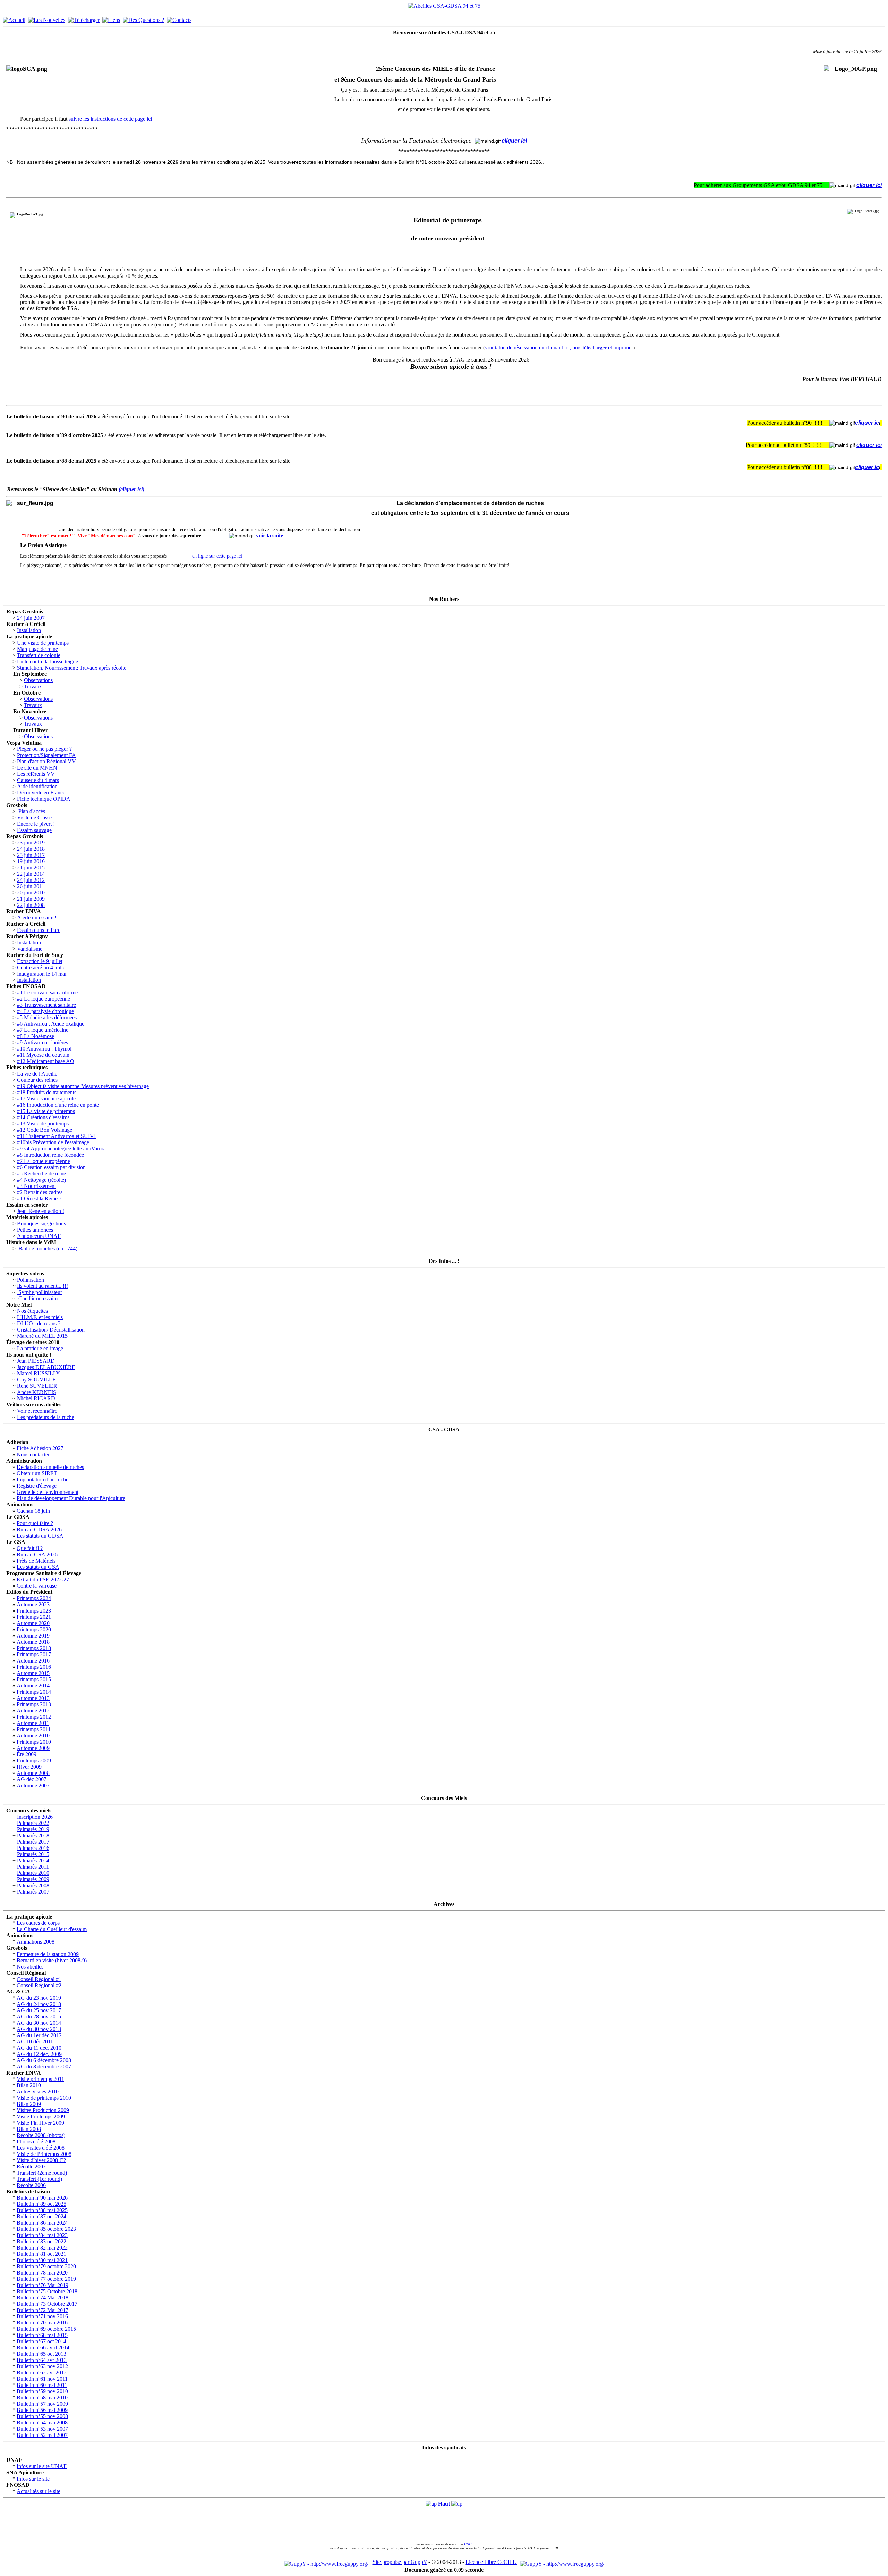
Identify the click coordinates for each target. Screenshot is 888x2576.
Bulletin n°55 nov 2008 (42, 2416)
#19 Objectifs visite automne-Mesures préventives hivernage (83, 1086)
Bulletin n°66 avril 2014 (43, 2348)
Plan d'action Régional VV (46, 761)
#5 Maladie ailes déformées (47, 1017)
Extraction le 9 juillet (40, 961)
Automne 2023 (33, 1604)
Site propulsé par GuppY (400, 2562)
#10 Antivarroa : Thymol (44, 1049)
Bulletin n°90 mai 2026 (42, 2198)
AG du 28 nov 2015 (39, 2017)
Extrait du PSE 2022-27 (43, 1579)
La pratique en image (40, 1348)
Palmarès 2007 (33, 1892)
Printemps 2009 (34, 1761)
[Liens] (111, 18)
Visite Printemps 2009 (41, 2116)
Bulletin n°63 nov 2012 (42, 2366)
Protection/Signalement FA (46, 755)
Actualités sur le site (39, 2491)
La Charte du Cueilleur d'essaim (52, 1929)
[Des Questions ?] (143, 18)
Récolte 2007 (31, 2166)
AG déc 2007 (32, 1779)
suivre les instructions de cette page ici (110, 119)
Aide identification (37, 786)
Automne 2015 (33, 1673)
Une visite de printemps (43, 643)
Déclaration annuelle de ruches (50, 1467)
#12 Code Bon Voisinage (45, 1130)
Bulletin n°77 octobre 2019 (46, 2279)
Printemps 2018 (34, 1648)
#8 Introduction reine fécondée (50, 1155)
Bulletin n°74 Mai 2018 (42, 2298)
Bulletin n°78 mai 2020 (42, 2273)
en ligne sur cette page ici (217, 556)
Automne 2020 (33, 1623)
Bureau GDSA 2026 (39, 1529)
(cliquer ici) (131, 489)
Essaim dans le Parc (39, 930)
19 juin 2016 (31, 861)
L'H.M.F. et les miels (40, 1317)
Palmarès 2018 (33, 1835)
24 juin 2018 (31, 849)
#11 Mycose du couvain (43, 1055)
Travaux (33, 686)
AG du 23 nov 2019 (39, 1998)
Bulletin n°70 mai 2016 (42, 2323)
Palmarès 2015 (33, 1854)
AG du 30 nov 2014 (39, 2023)
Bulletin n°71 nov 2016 (42, 2316)
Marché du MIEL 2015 (42, 1336)
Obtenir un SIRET (37, 1473)
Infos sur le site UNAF (42, 2466)
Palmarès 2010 (33, 1873)
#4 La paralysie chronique (45, 1011)
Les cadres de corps (38, 1923)
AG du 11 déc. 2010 (39, 2048)
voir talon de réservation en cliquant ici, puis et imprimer (559, 347)
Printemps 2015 (34, 1679)
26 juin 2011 (31, 886)
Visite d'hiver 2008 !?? (41, 2160)
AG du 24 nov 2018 (39, 2004)
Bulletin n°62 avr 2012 (42, 2373)
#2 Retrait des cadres (40, 1192)
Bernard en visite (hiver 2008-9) (52, 1960)
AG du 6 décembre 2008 (44, 2060)
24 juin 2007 (31, 618)
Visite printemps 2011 (40, 2079)
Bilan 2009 (29, 2104)
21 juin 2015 (31, 868)
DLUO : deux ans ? (39, 1323)
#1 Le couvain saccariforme (47, 992)
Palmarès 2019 (33, 1829)
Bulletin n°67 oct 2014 (41, 2341)
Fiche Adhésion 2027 (40, 1448)
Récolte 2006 (31, 2185)
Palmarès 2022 (33, 1823)
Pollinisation (31, 1280)
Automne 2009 (33, 1748)
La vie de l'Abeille (37, 1074)
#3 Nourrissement (36, 1186)
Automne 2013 (33, 1698)
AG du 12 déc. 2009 (39, 2054)
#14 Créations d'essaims (43, 1117)
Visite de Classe (34, 818)
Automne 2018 (33, 1642)
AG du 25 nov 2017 (39, 2010)
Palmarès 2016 (33, 1848)
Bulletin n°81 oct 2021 (41, 2254)
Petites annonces (35, 1230)
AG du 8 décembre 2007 (44, 2067)
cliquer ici (514, 141)
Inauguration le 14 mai (42, 974)
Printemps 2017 (34, 1654)
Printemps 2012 (34, 1717)
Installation (29, 630)
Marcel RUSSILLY (39, 1373)
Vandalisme (30, 949)
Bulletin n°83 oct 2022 (41, 2241)
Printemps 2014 (34, 1692)
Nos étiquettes (32, 1311)
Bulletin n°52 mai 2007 (42, 2435)
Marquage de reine (37, 649)
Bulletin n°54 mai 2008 (42, 2422)
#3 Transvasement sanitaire (46, 1005)
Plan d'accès (31, 811)
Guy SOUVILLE (36, 1380)
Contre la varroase (37, 1586)
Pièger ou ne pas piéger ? (44, 749)
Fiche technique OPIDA (44, 799)
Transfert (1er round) (39, 2179)
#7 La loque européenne (44, 1161)
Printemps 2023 (34, 1611)
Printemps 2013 (34, 1704)
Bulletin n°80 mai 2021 (42, 2260)
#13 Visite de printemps (43, 1124)
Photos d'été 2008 (36, 2141)
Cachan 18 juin (33, 1511)
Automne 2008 (33, 1773)
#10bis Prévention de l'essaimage (53, 1142)
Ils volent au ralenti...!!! (42, 1286)
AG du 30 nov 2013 (39, 2029)
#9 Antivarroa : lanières (42, 1042)
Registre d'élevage (37, 1486)
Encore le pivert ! (36, 824)
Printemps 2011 (34, 1729)
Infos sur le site (33, 2479)
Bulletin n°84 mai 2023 (42, 2235)
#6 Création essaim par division (51, 1167)
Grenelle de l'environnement (48, 1492)
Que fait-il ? (30, 1548)
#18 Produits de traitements (47, 1092)
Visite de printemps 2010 (44, 2098)
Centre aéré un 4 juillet (42, 967)
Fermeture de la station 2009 (48, 1954)
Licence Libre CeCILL (491, 2562)
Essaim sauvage (34, 830)
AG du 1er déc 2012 (39, 2035)
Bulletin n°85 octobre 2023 (46, 2229)
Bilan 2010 (29, 2085)
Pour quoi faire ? (35, 1523)
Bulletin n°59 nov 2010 (42, 2391)
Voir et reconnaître (37, 1411)
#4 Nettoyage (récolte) (41, 1180)
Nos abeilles (30, 1967)
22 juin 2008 (31, 905)
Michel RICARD (36, 1398)
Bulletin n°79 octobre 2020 (46, 2266)
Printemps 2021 (34, 1617)
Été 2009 (27, 1754)
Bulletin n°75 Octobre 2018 (47, 2291)
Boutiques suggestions (41, 1223)
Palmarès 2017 (33, 1842)
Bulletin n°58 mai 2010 (42, 2398)
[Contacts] (179, 18)
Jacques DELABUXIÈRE (46, 1367)
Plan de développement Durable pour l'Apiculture (71, 1498)
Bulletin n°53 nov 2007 (42, 2429)
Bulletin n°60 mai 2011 (42, 2385)
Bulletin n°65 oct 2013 (41, 2354)
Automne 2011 (33, 1723)
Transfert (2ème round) (42, 2173)
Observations (38, 680)
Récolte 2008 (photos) (41, 2135)
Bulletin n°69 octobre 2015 (46, 2329)
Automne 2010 (33, 1736)
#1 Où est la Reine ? (39, 1198)
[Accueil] (14, 18)
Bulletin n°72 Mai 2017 (42, 2310)
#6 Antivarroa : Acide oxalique (51, 1024)
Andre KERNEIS (37, 1392)
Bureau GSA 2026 (37, 1554)
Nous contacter (33, 1455)
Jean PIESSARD (36, 1361)
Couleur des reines (37, 1080)
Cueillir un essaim (37, 1298)
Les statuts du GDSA (40, 1536)
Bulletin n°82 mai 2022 (42, 2248)
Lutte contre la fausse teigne (48, 661)
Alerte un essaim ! (37, 917)
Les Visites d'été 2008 (41, 2148)
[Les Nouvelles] (47, 18)
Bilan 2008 (29, 2129)
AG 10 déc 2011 (35, 2042)
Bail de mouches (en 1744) (47, 1248)
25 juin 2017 (31, 855)
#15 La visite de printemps (46, 1111)
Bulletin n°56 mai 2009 (42, 2410)
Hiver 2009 (29, 1767)
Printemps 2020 (34, 1629)
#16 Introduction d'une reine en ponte (58, 1105)
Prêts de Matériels (36, 1561)
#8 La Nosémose (36, 1036)
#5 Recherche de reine (41, 1174)
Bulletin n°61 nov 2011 (42, 2379)
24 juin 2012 (31, 880)
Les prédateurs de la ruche (46, 1417)
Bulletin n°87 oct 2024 (41, 2216)
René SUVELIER (37, 1386)
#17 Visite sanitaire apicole (46, 1099)
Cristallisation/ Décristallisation (51, 1330)
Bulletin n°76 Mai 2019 (42, 2285)
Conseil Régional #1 (39, 1979)
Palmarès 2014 (33, 1860)
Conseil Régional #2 (39, 1985)
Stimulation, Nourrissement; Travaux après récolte (72, 668)
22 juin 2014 (31, 874)
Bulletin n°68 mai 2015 (42, 2335)
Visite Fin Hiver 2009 (40, 2123)
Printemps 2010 (34, 1742)
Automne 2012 (33, 1711)
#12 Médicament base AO (46, 1061)
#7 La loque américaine (43, 1030)
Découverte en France (41, 793)
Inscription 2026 (35, 1817)
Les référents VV (36, 774)
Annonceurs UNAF (39, 1236)
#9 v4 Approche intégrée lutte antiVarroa (61, 1149)
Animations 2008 (36, 1942)
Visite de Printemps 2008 (44, 2154)
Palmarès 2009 (33, 1879)
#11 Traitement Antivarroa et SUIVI (56, 1136)
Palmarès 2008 (33, 1885)
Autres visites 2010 (38, 2092)
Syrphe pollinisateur (40, 1292)
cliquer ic (867, 423)
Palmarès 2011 (33, 1867)
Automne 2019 (33, 1636)
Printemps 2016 (34, 1667)
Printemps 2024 (34, 1598)
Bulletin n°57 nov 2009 (42, 2404)
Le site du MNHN (37, 768)
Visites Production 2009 (43, 2110)
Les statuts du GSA (38, 1567)
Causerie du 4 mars (38, 780)
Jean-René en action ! (41, 1211)
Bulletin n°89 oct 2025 (41, 2204)
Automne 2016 (33, 1661)
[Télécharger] (84, 18)
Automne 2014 (33, 1686)
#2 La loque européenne (44, 999)
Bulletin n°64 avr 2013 (42, 2360)
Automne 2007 (33, 1786)
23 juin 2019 (31, 843)
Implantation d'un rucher (43, 1480)
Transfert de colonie (39, 655)
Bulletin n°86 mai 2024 (42, 2223)
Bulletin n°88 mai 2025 (42, 2210)
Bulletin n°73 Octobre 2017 (47, 2304)
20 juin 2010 (31, 892)
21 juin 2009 (31, 899)
